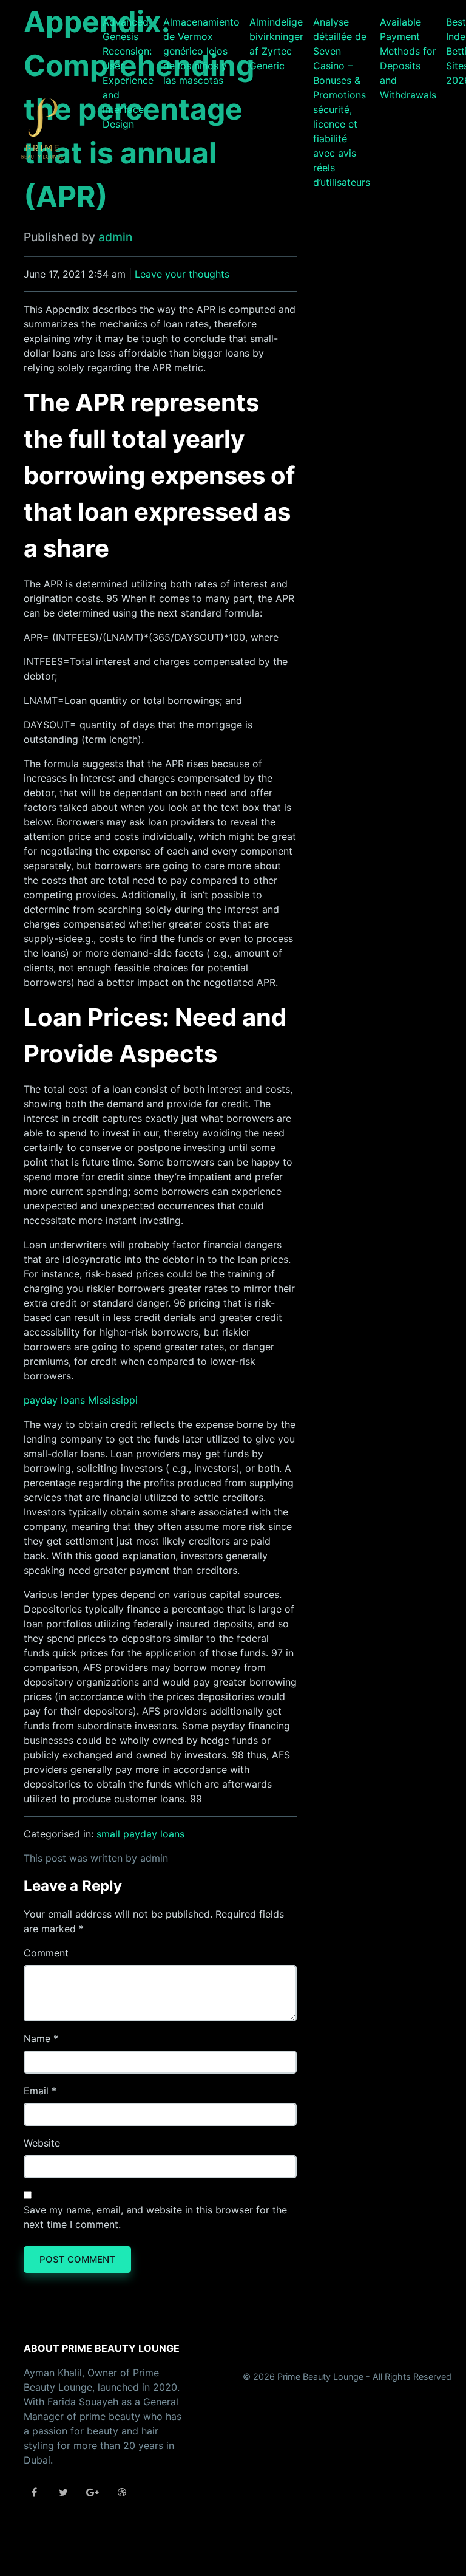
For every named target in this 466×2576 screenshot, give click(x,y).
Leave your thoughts (182, 274)
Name (37, 2038)
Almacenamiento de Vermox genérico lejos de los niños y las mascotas (201, 51)
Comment (46, 1953)
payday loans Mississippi (81, 1400)
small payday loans (140, 1834)
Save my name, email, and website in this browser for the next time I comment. (155, 2217)
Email (36, 2091)
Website (42, 2143)
